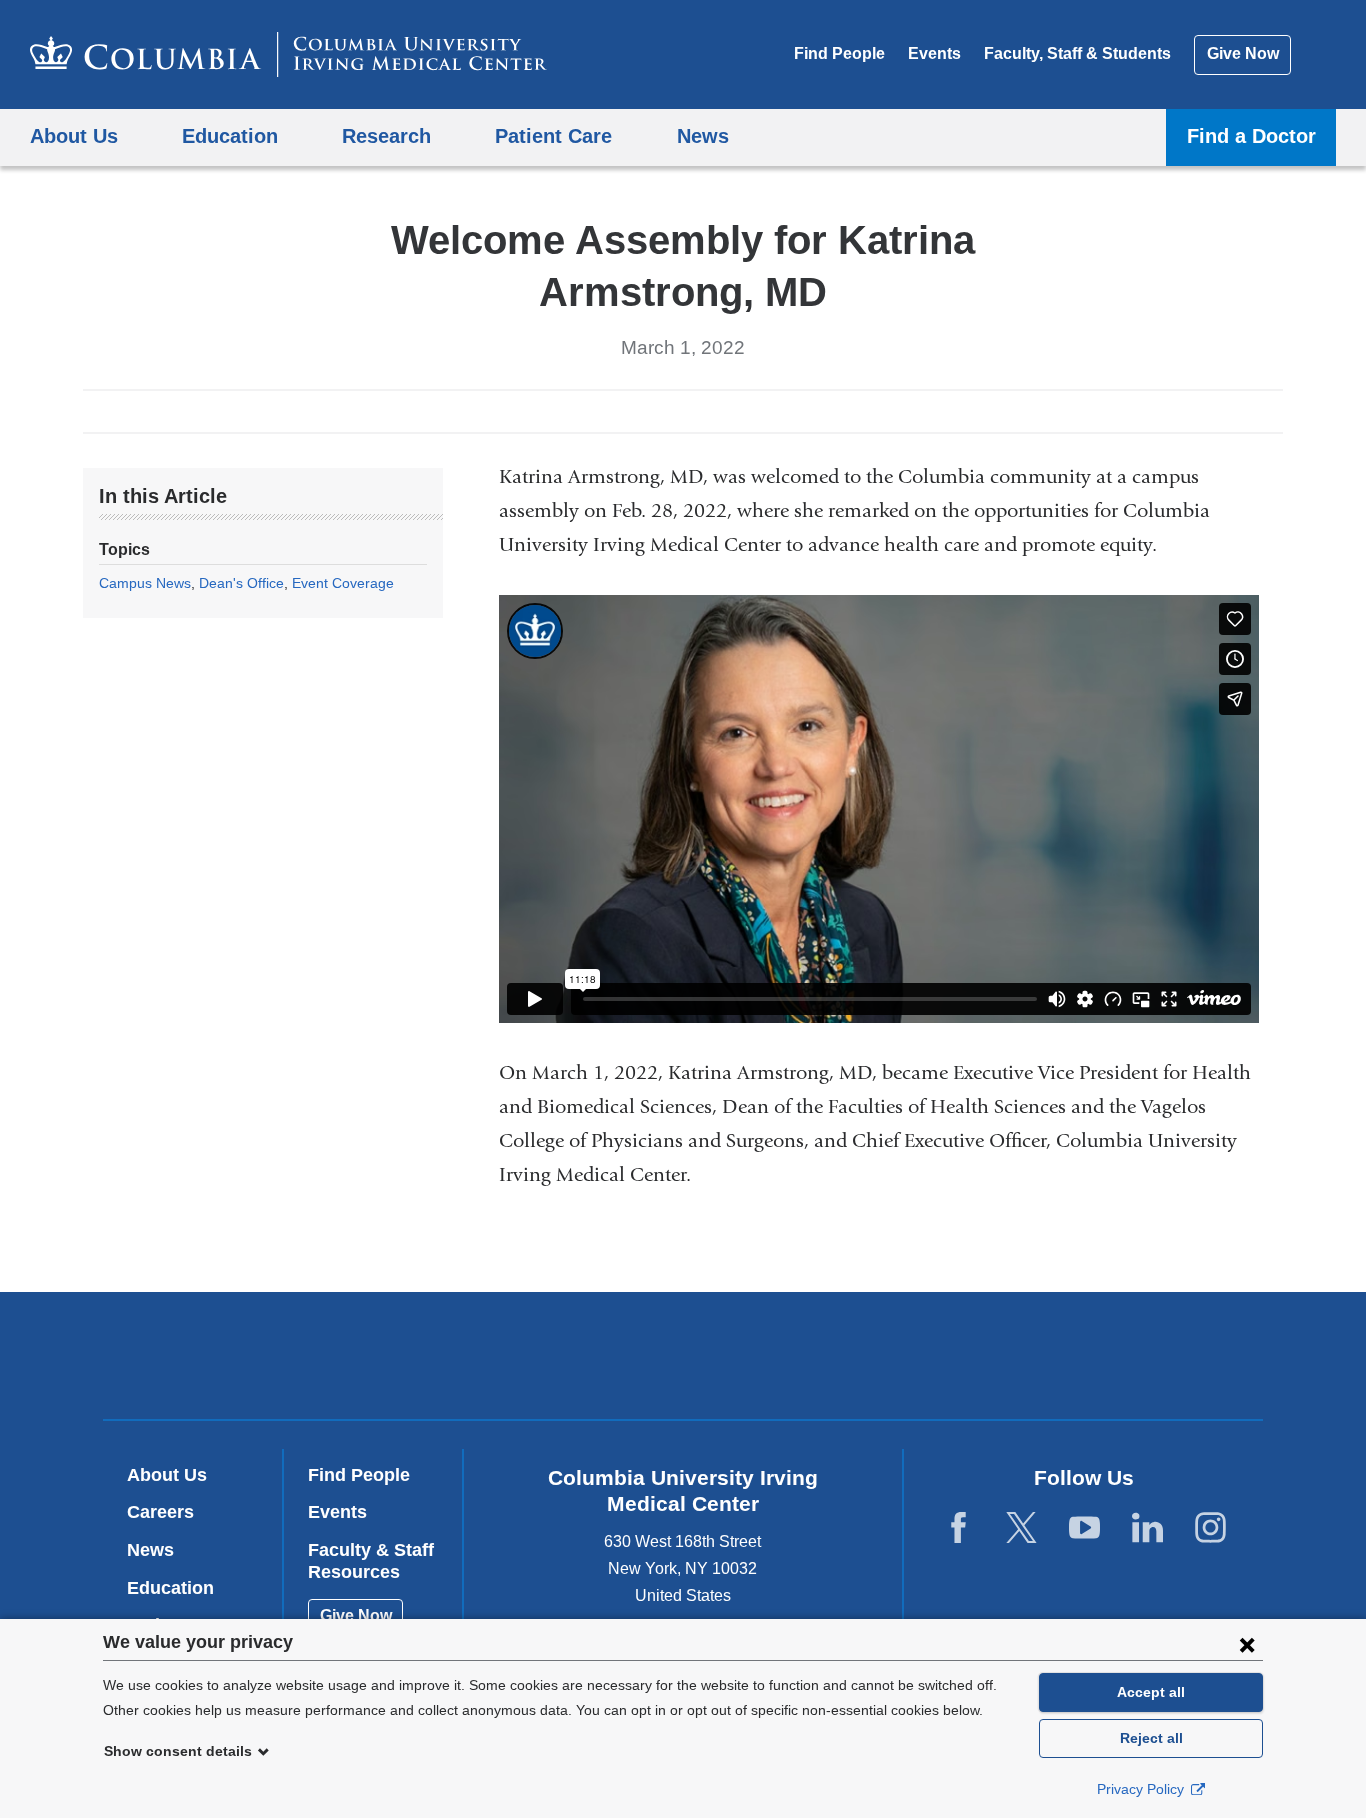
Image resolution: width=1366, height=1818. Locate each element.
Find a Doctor (1251, 135)
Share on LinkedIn (699, 411)
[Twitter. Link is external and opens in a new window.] (1021, 1528)
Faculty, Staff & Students (1077, 53)
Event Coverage (343, 583)
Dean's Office (241, 583)
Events (934, 53)
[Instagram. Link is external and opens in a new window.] (1210, 1528)
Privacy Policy (1142, 1789)
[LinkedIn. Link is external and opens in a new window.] (1147, 1528)
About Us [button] (74, 135)
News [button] (703, 135)
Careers (160, 1512)
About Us (167, 1475)
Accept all (1151, 1692)
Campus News (145, 583)
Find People (839, 53)
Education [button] (230, 135)
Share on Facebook (635, 411)
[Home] (288, 54)
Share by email (731, 411)
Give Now (1243, 53)
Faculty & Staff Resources (371, 1561)
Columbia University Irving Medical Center (555, 1355)
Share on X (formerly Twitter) (667, 411)
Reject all (1151, 1738)
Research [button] (386, 135)
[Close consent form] (1247, 1644)
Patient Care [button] (553, 135)
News (150, 1550)
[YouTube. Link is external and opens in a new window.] (1084, 1528)
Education (170, 1588)
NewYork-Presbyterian (827, 1360)
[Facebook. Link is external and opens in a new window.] (958, 1528)
